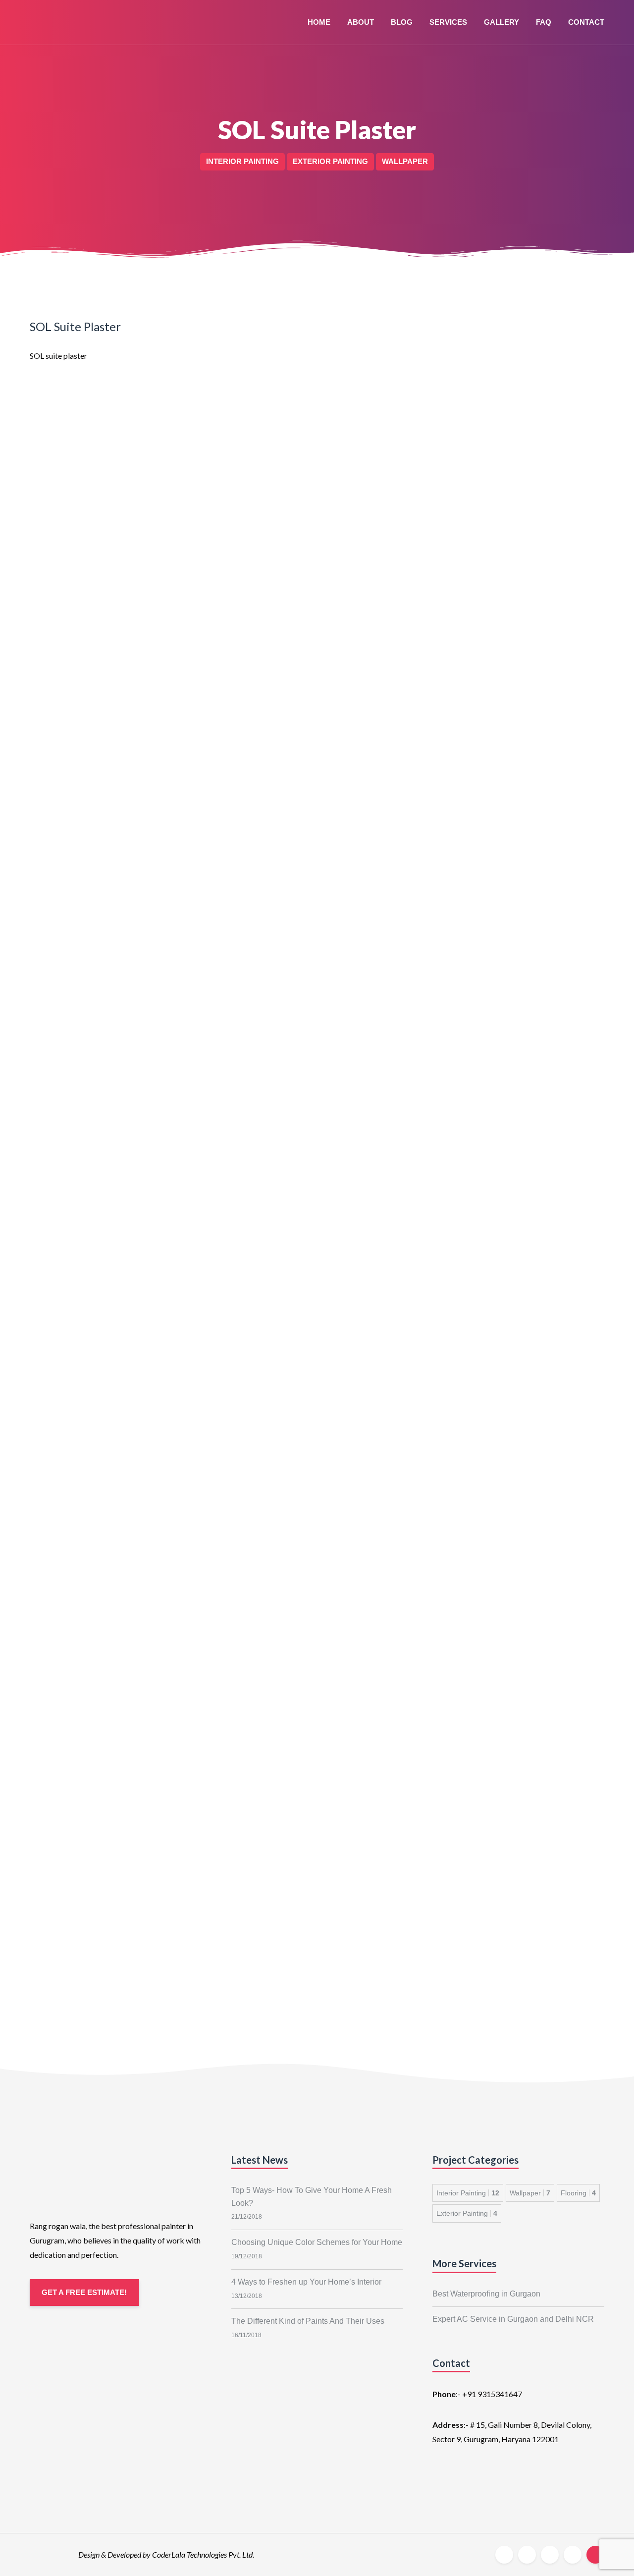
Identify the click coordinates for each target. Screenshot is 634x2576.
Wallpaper (530, 2193)
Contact (586, 22)
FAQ (544, 22)
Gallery (502, 22)
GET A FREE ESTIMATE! (84, 2292)
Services (448, 22)
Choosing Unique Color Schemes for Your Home (317, 2242)
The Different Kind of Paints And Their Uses (308, 2321)
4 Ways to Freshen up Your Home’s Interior (306, 2282)
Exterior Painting (467, 2213)
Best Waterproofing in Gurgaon (486, 2294)
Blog (402, 22)
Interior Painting (468, 2193)
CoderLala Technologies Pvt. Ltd (202, 2554)
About (361, 22)
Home (319, 22)
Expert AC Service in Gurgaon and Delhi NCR (513, 2319)
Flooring (578, 2193)
